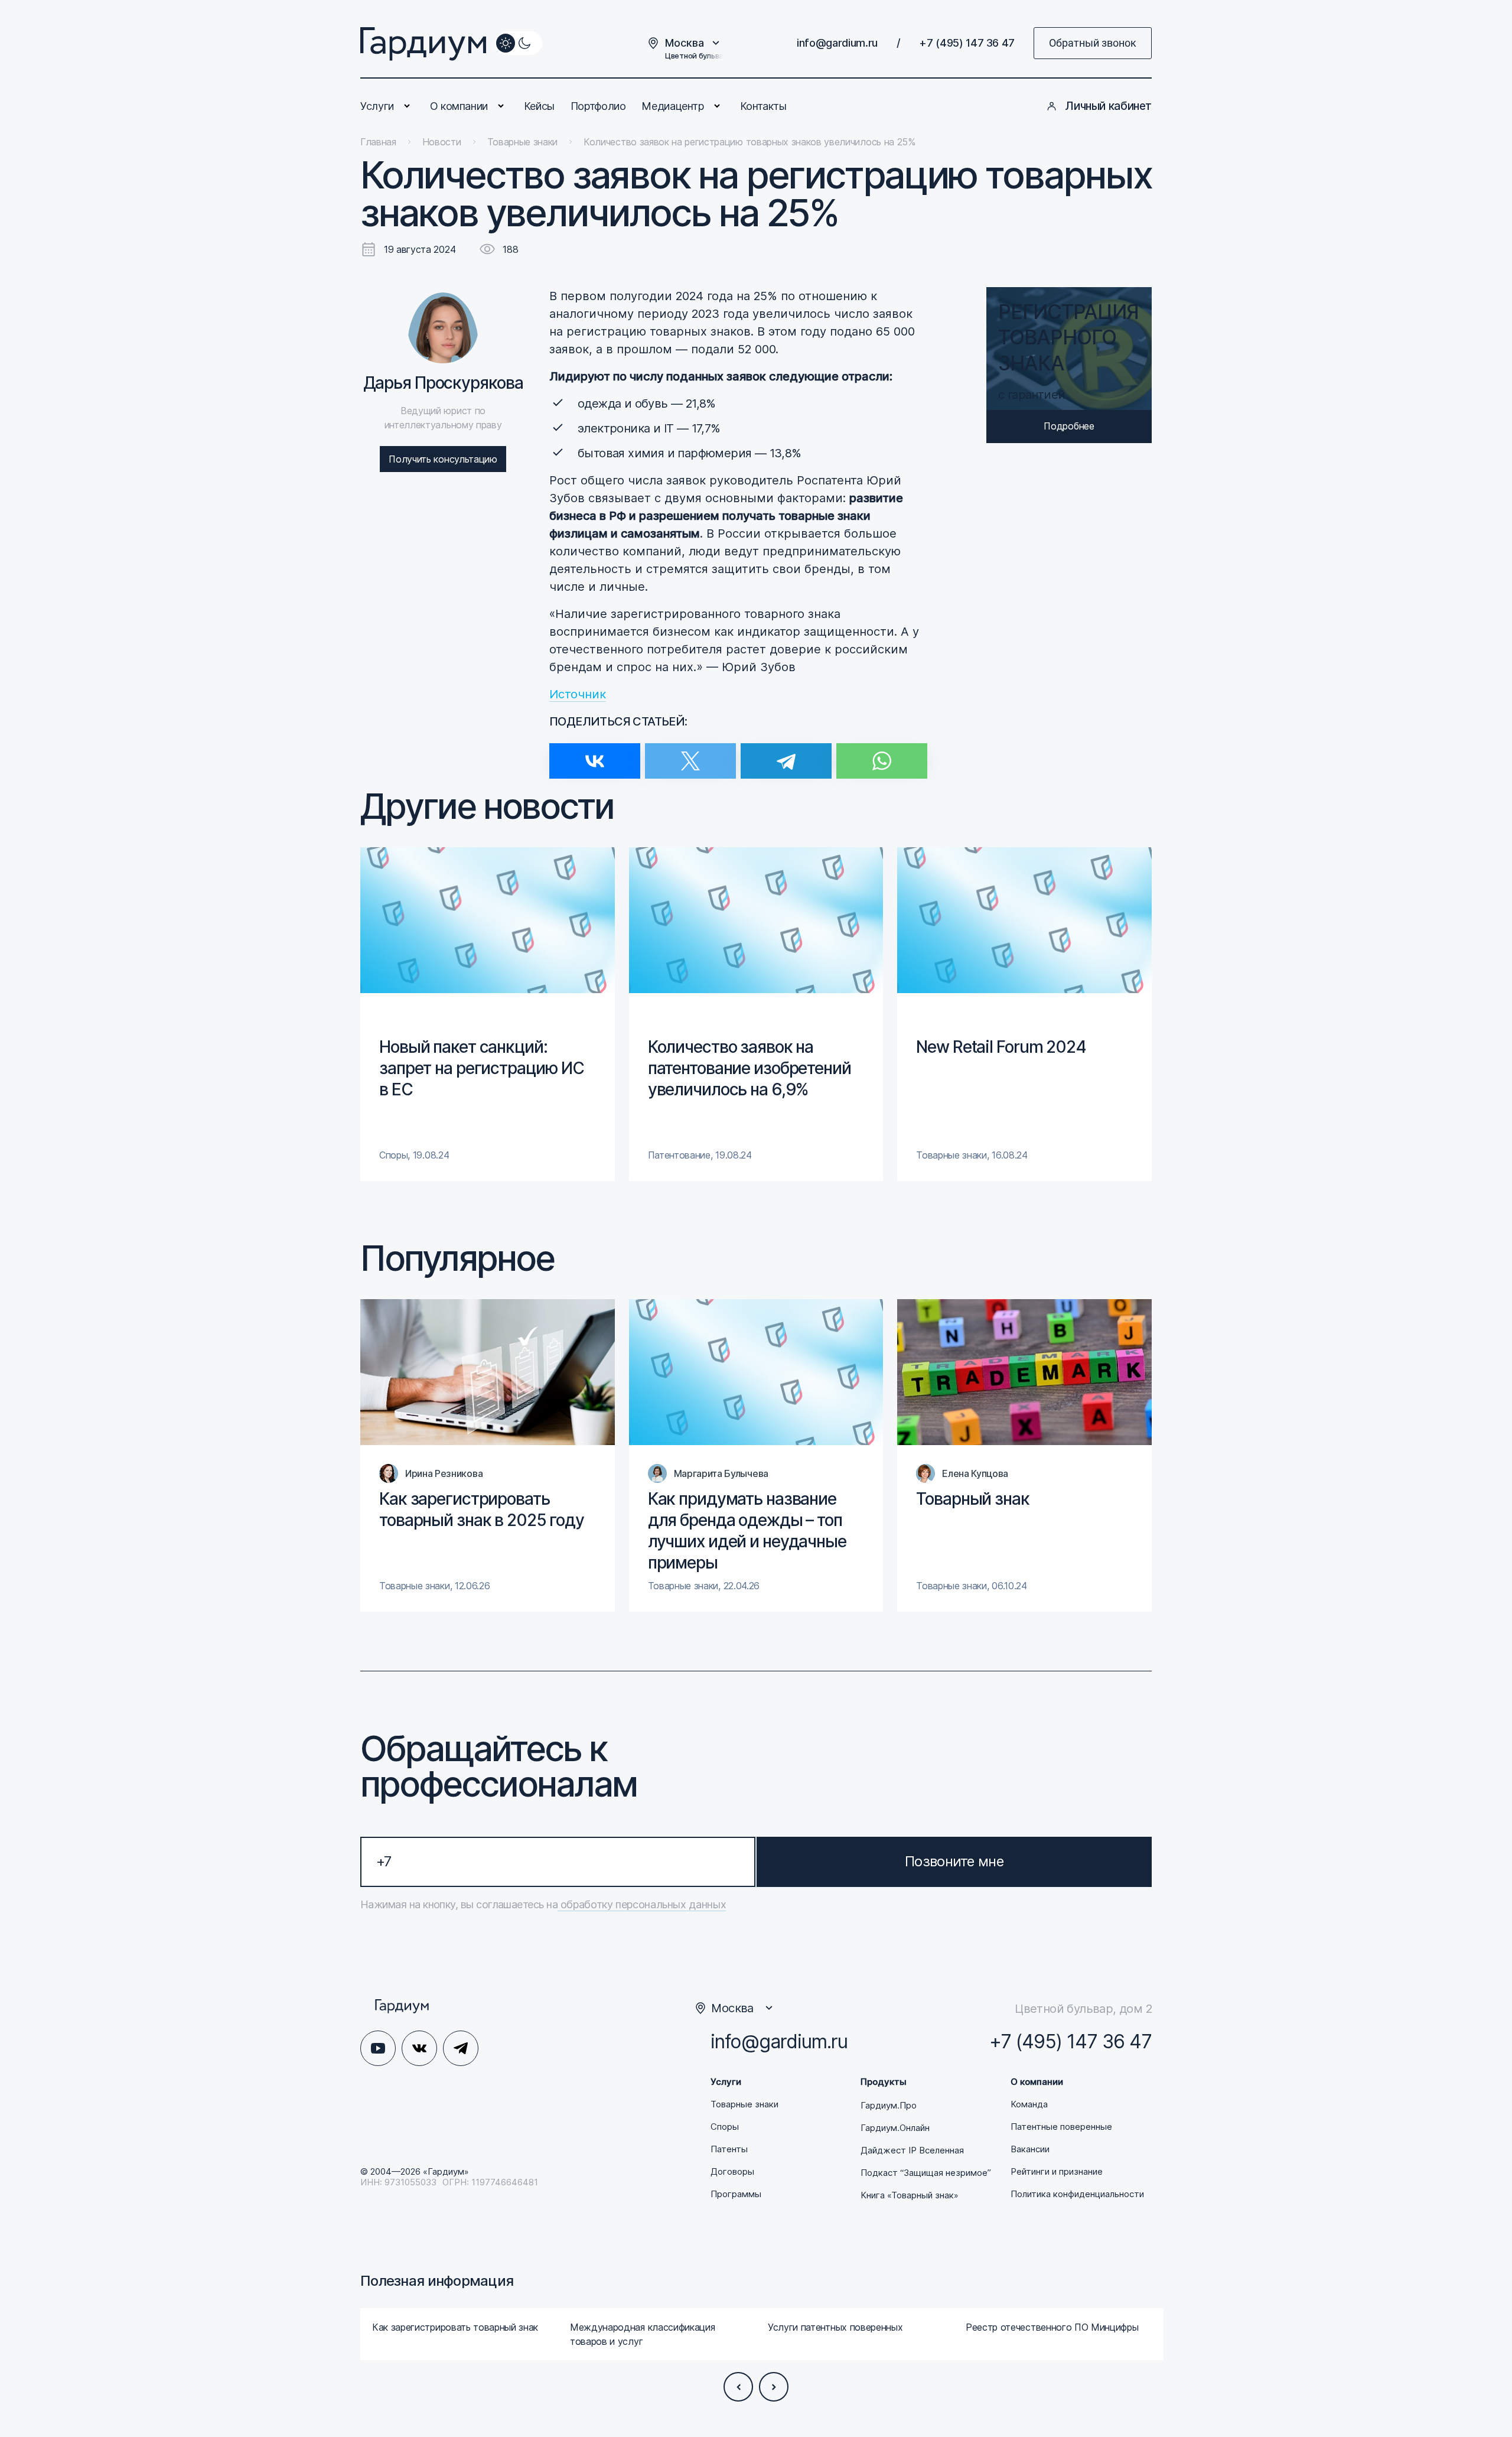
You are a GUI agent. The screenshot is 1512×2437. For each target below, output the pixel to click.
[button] (738, 2387)
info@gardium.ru (837, 43)
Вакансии (1030, 2149)
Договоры (732, 2172)
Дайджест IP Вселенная (912, 2150)
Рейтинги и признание (1057, 2172)
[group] (488, 1014)
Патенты (729, 2149)
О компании (459, 106)
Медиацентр (672, 106)
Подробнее (1069, 426)
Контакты (763, 106)
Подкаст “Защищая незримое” (926, 2173)
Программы (736, 2194)
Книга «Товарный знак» (910, 2195)
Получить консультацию (443, 459)
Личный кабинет (1108, 106)
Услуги (377, 106)
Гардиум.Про (889, 2106)
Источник (578, 694)
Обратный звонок (1093, 43)
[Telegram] (786, 754)
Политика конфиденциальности (1077, 2194)
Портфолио (598, 106)
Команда (1029, 2104)
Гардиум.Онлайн (895, 2128)
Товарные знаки (744, 2104)
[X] (690, 754)
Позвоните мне (954, 1861)
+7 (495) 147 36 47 (967, 43)
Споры (725, 2127)
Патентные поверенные (1061, 2127)
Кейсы (539, 106)
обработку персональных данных (642, 1904)
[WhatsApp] (882, 754)
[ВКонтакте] (595, 754)
